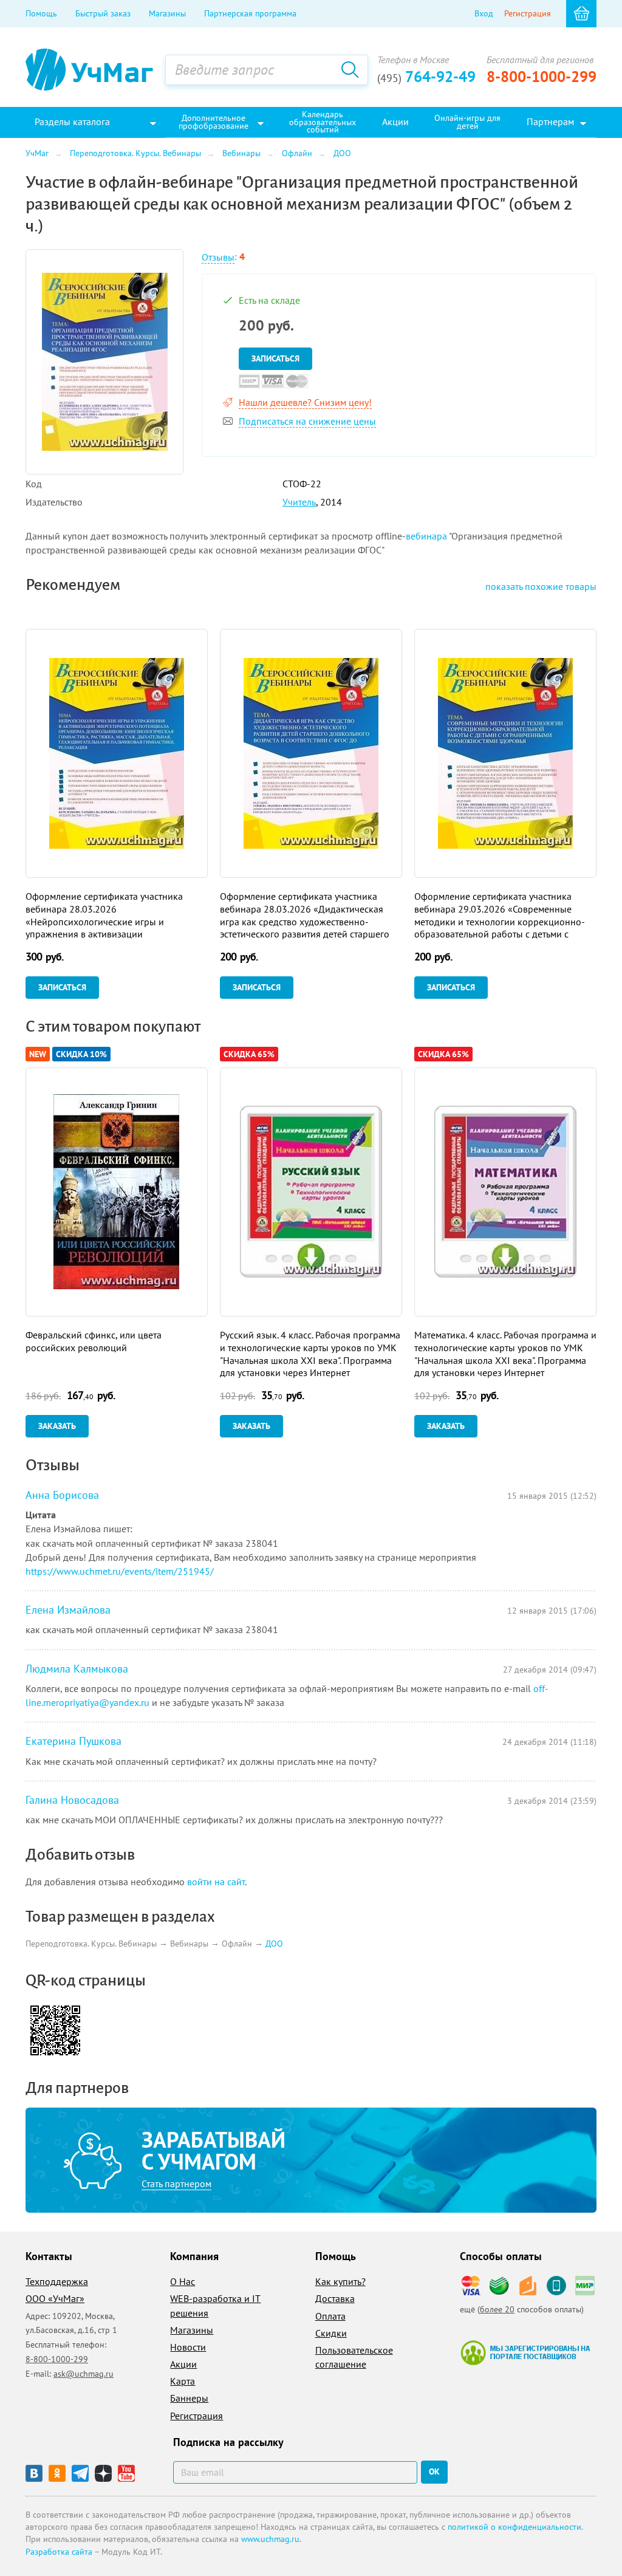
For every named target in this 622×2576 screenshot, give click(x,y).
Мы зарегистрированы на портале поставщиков (525, 2352)
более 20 (497, 2309)
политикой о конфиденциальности (514, 2527)
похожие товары (541, 586)
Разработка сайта (59, 2552)
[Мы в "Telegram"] (80, 2473)
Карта (183, 2381)
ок (434, 2472)
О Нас (183, 2281)
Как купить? (340, 2281)
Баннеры (189, 2398)
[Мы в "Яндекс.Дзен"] (103, 2473)
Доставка (335, 2298)
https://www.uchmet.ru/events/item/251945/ (120, 1571)
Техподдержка (57, 2281)
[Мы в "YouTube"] (126, 2473)
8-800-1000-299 (542, 77)
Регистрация (528, 13)
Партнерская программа (250, 13)
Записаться (275, 358)
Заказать (57, 1426)
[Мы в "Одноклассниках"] (57, 2473)
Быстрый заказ (103, 13)
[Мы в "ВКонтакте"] (34, 2473)
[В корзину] (581, 14)
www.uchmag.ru (270, 2539)
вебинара (426, 536)
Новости (188, 2347)
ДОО (274, 1944)
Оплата (330, 2316)
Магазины (167, 13)
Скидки (331, 2333)
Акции (183, 2364)
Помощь (41, 13)
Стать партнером (176, 2184)
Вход (484, 13)
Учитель (299, 502)
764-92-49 (426, 77)
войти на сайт (216, 1882)
